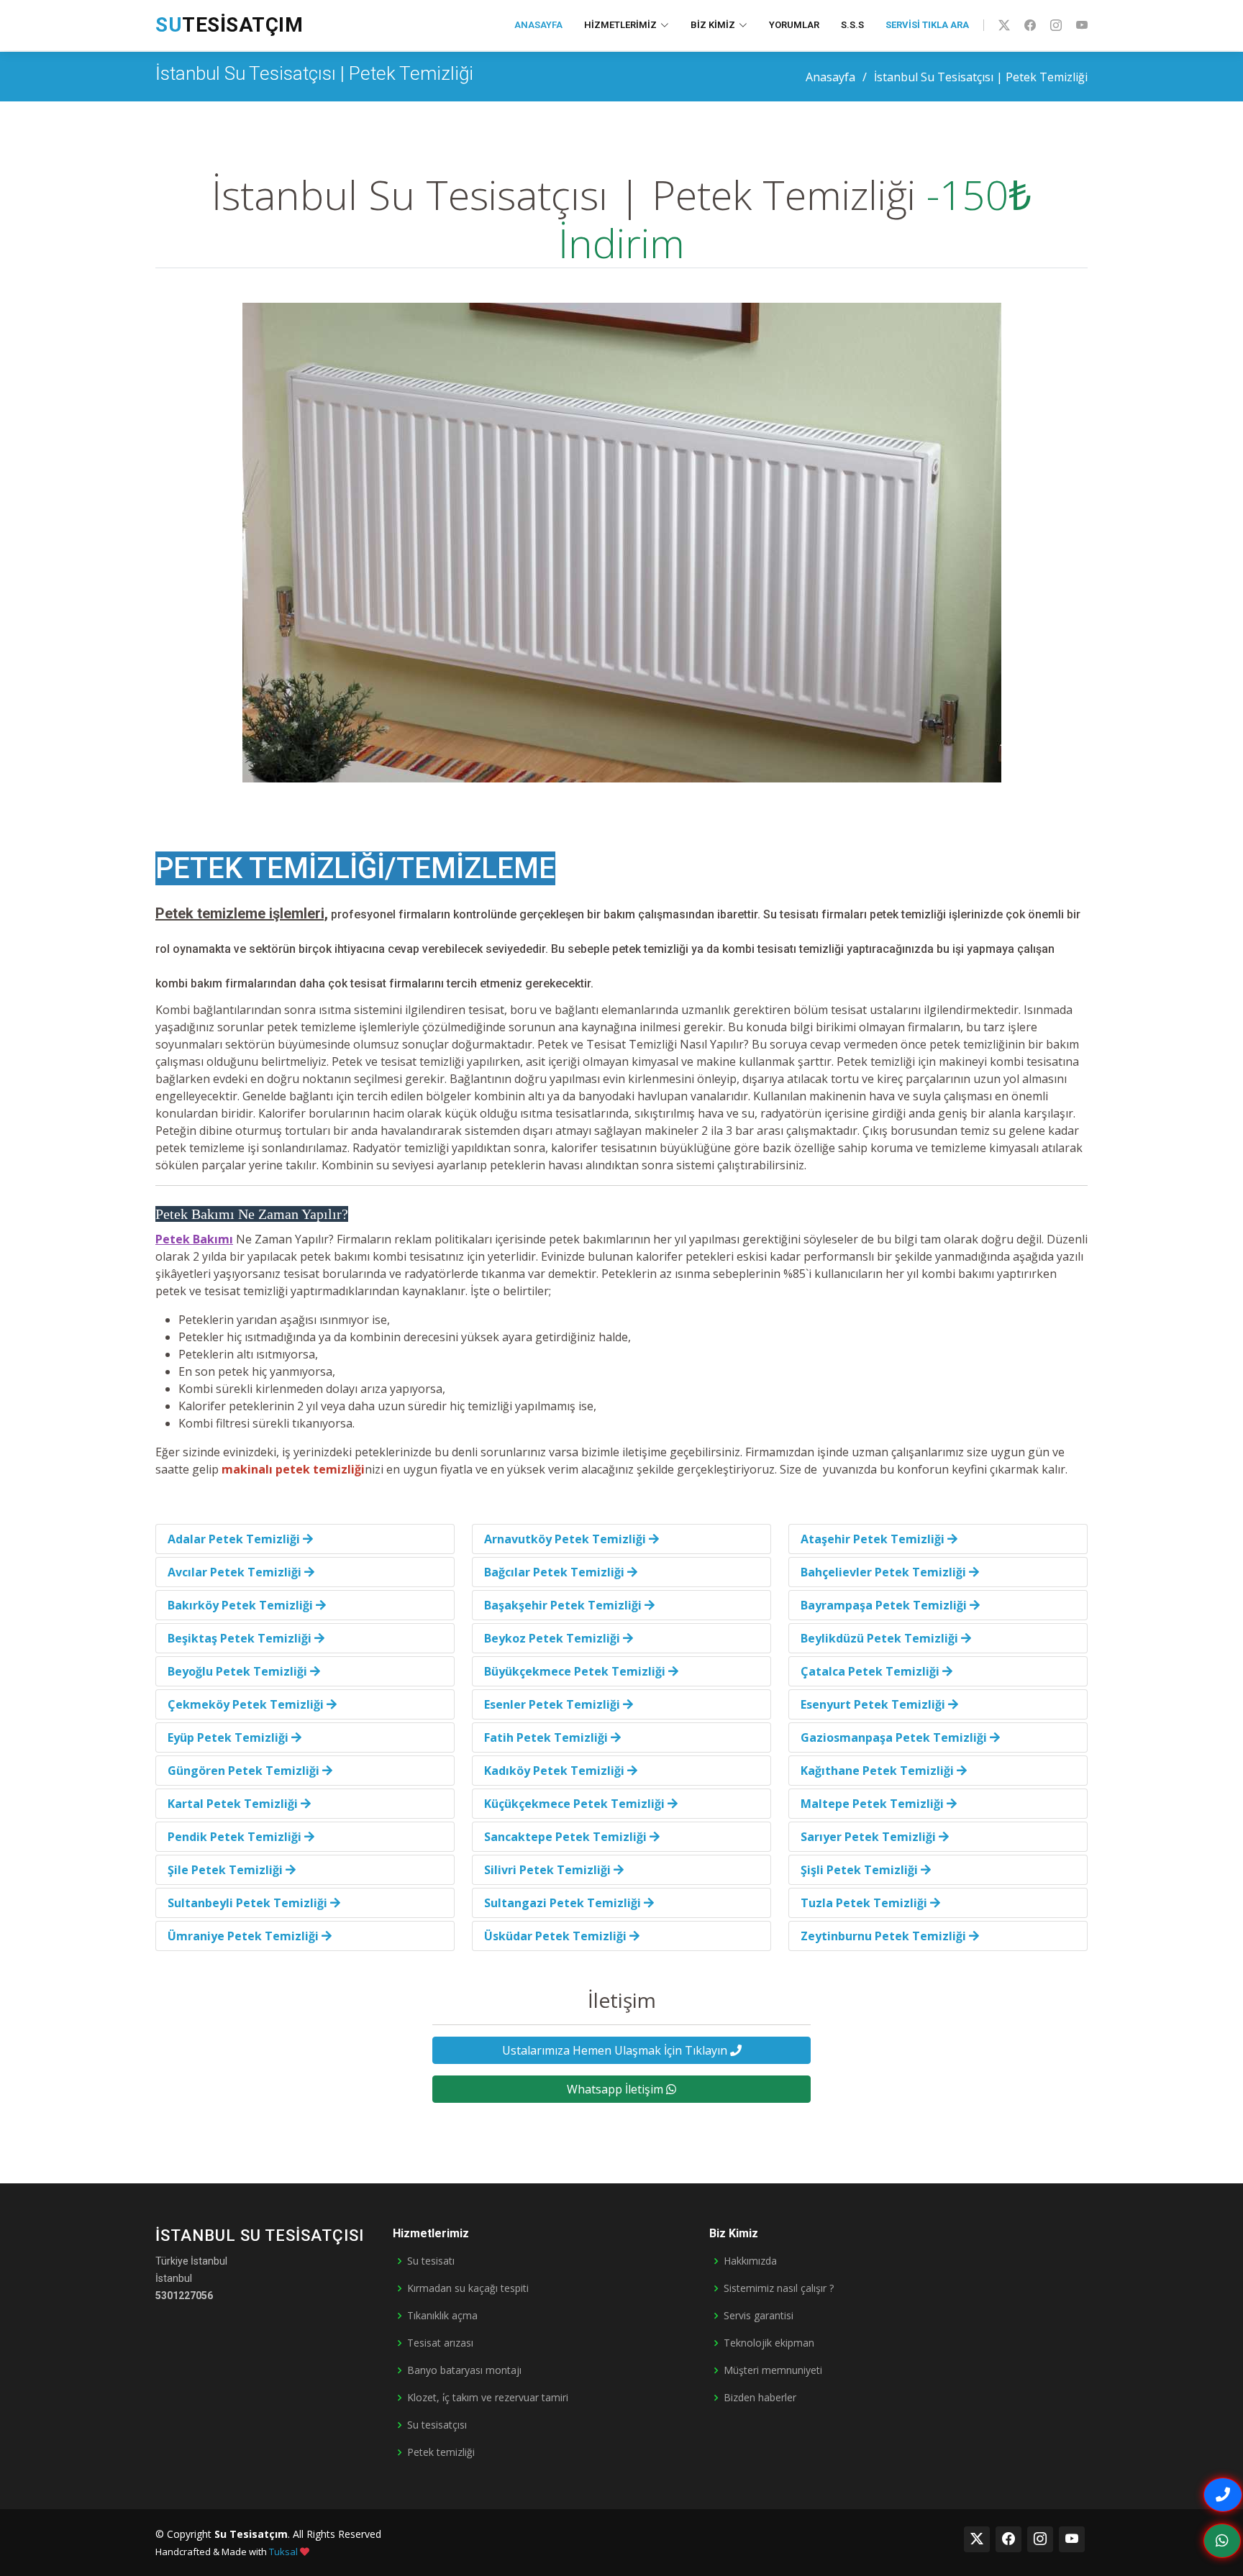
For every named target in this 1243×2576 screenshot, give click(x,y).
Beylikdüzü (879, 1638)
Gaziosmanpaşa (894, 1737)
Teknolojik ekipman (769, 2343)
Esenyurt (873, 1704)
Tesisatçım (229, 25)
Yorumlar (794, 25)
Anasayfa (538, 25)
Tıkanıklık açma (442, 2316)
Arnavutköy (565, 1539)
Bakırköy (240, 1605)
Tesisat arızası (440, 2343)
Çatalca (870, 1671)
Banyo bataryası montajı (464, 2370)
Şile (225, 1870)
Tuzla (864, 1903)
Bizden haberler (760, 2398)
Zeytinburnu (883, 1936)
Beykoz (552, 1638)
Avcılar (235, 1572)
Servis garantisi (759, 2316)
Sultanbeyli (247, 1903)
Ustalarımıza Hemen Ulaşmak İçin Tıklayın (616, 2050)
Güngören (243, 1771)
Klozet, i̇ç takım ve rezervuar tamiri (488, 2398)
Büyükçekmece (575, 1671)
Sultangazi (563, 1903)
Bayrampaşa (884, 1605)
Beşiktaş (240, 1638)
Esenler (552, 1704)
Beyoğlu (237, 1671)
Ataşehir (873, 1539)
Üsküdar (555, 1936)
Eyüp (228, 1737)
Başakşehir (563, 1605)
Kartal (233, 1804)
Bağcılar (554, 1572)
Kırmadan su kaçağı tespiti (468, 2288)
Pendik (235, 1837)
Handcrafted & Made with (227, 2552)
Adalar (234, 1539)
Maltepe (872, 1804)
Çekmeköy (246, 1704)
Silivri (547, 1870)
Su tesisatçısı (437, 2425)
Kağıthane (877, 1771)
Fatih (546, 1737)
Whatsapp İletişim (616, 2089)
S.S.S (852, 25)
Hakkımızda (750, 2261)
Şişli (859, 1870)
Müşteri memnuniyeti (773, 2370)
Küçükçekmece (574, 1804)
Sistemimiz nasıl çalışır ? (779, 2288)
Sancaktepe (565, 1837)
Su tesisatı (431, 2261)
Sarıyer (868, 1837)
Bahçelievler (883, 1572)
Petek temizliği (441, 2452)
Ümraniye (243, 1936)
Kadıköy (554, 1771)
